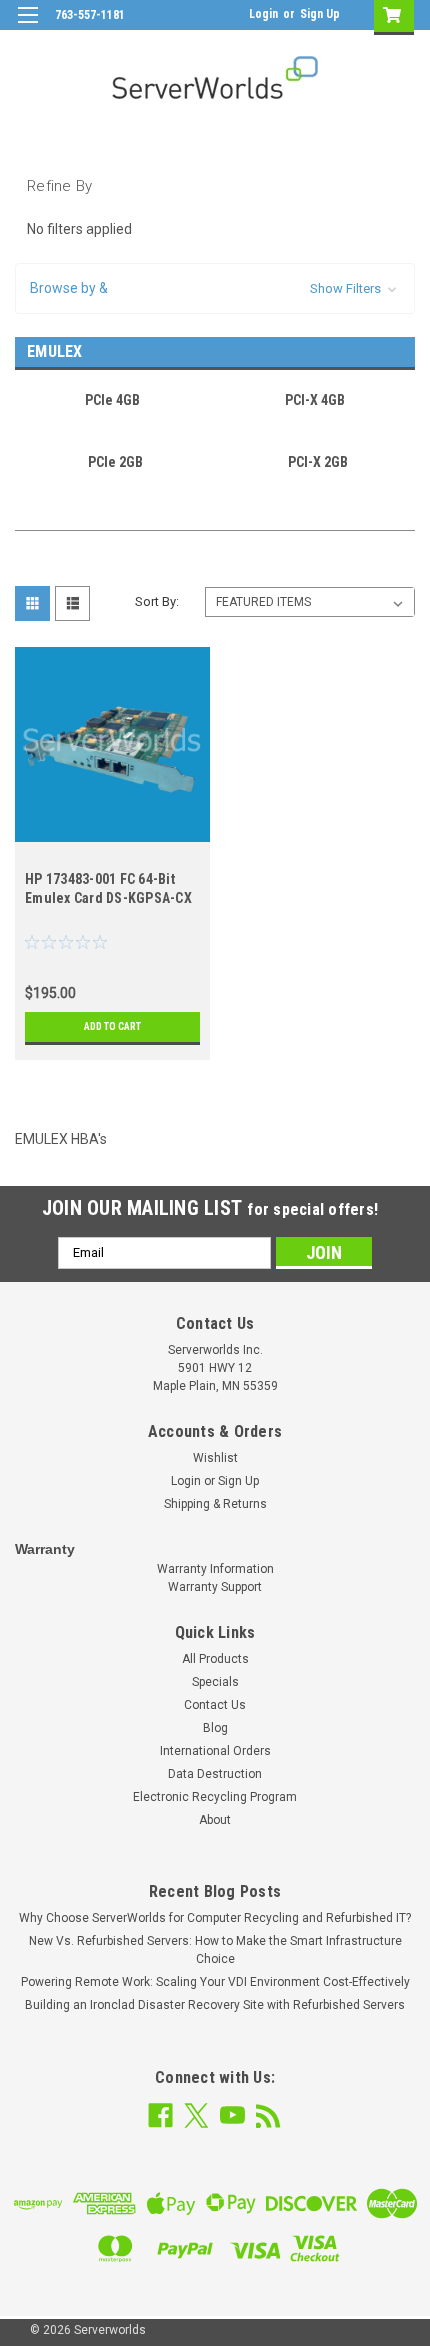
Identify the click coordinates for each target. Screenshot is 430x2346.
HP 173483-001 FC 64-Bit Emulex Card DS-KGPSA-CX (108, 888)
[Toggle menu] (27, 27)
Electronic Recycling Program (215, 1797)
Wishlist (215, 1458)
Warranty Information (215, 1569)
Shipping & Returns (215, 1504)
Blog (215, 1728)
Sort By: (157, 601)
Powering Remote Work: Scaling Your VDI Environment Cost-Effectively (215, 1982)
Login (263, 14)
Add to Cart (112, 1026)
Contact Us (215, 1705)
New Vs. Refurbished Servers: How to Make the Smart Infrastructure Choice (215, 1950)
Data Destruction (215, 1774)
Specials (215, 1682)
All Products (215, 1659)
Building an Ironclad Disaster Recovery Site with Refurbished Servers (215, 2005)
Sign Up (320, 14)
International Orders (215, 1751)
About (215, 1820)
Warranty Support (215, 1587)
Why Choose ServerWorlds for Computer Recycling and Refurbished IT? (215, 1918)
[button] (215, 288)
